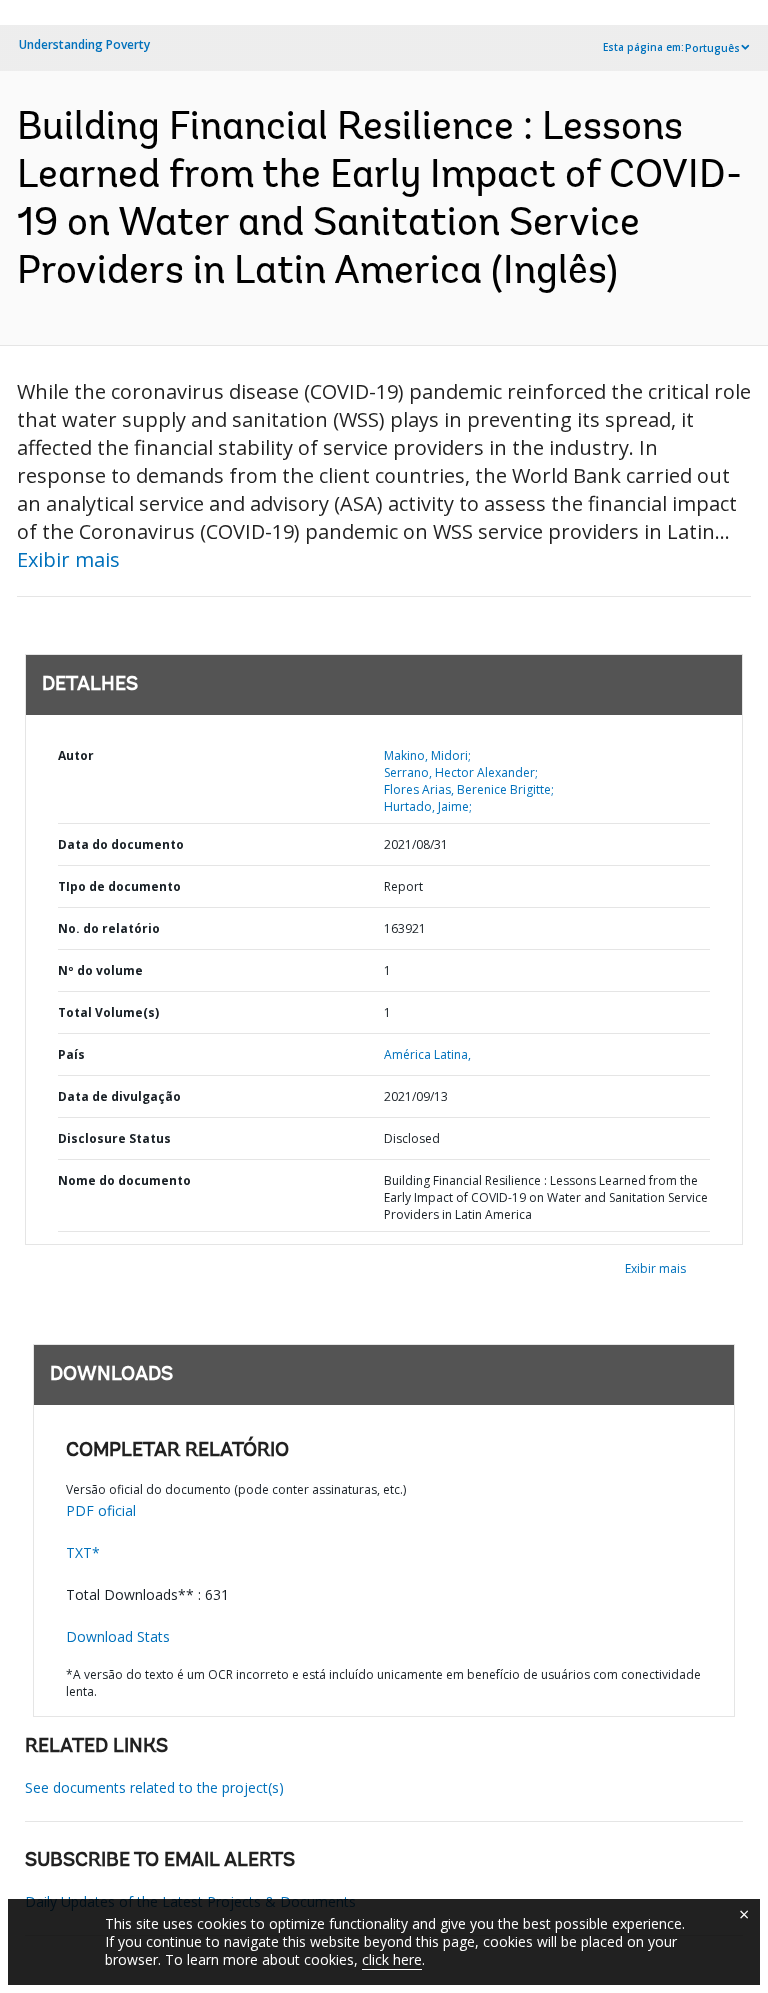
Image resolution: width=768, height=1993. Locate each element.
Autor (76, 755)
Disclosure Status (114, 1138)
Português (712, 48)
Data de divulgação (119, 1096)
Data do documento (121, 844)
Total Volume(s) (108, 1012)
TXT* (83, 1552)
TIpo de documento (119, 886)
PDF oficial (101, 1510)
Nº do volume (100, 970)
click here (392, 1959)
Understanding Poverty (84, 44)
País (71, 1054)
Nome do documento (124, 1180)
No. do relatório (109, 928)
